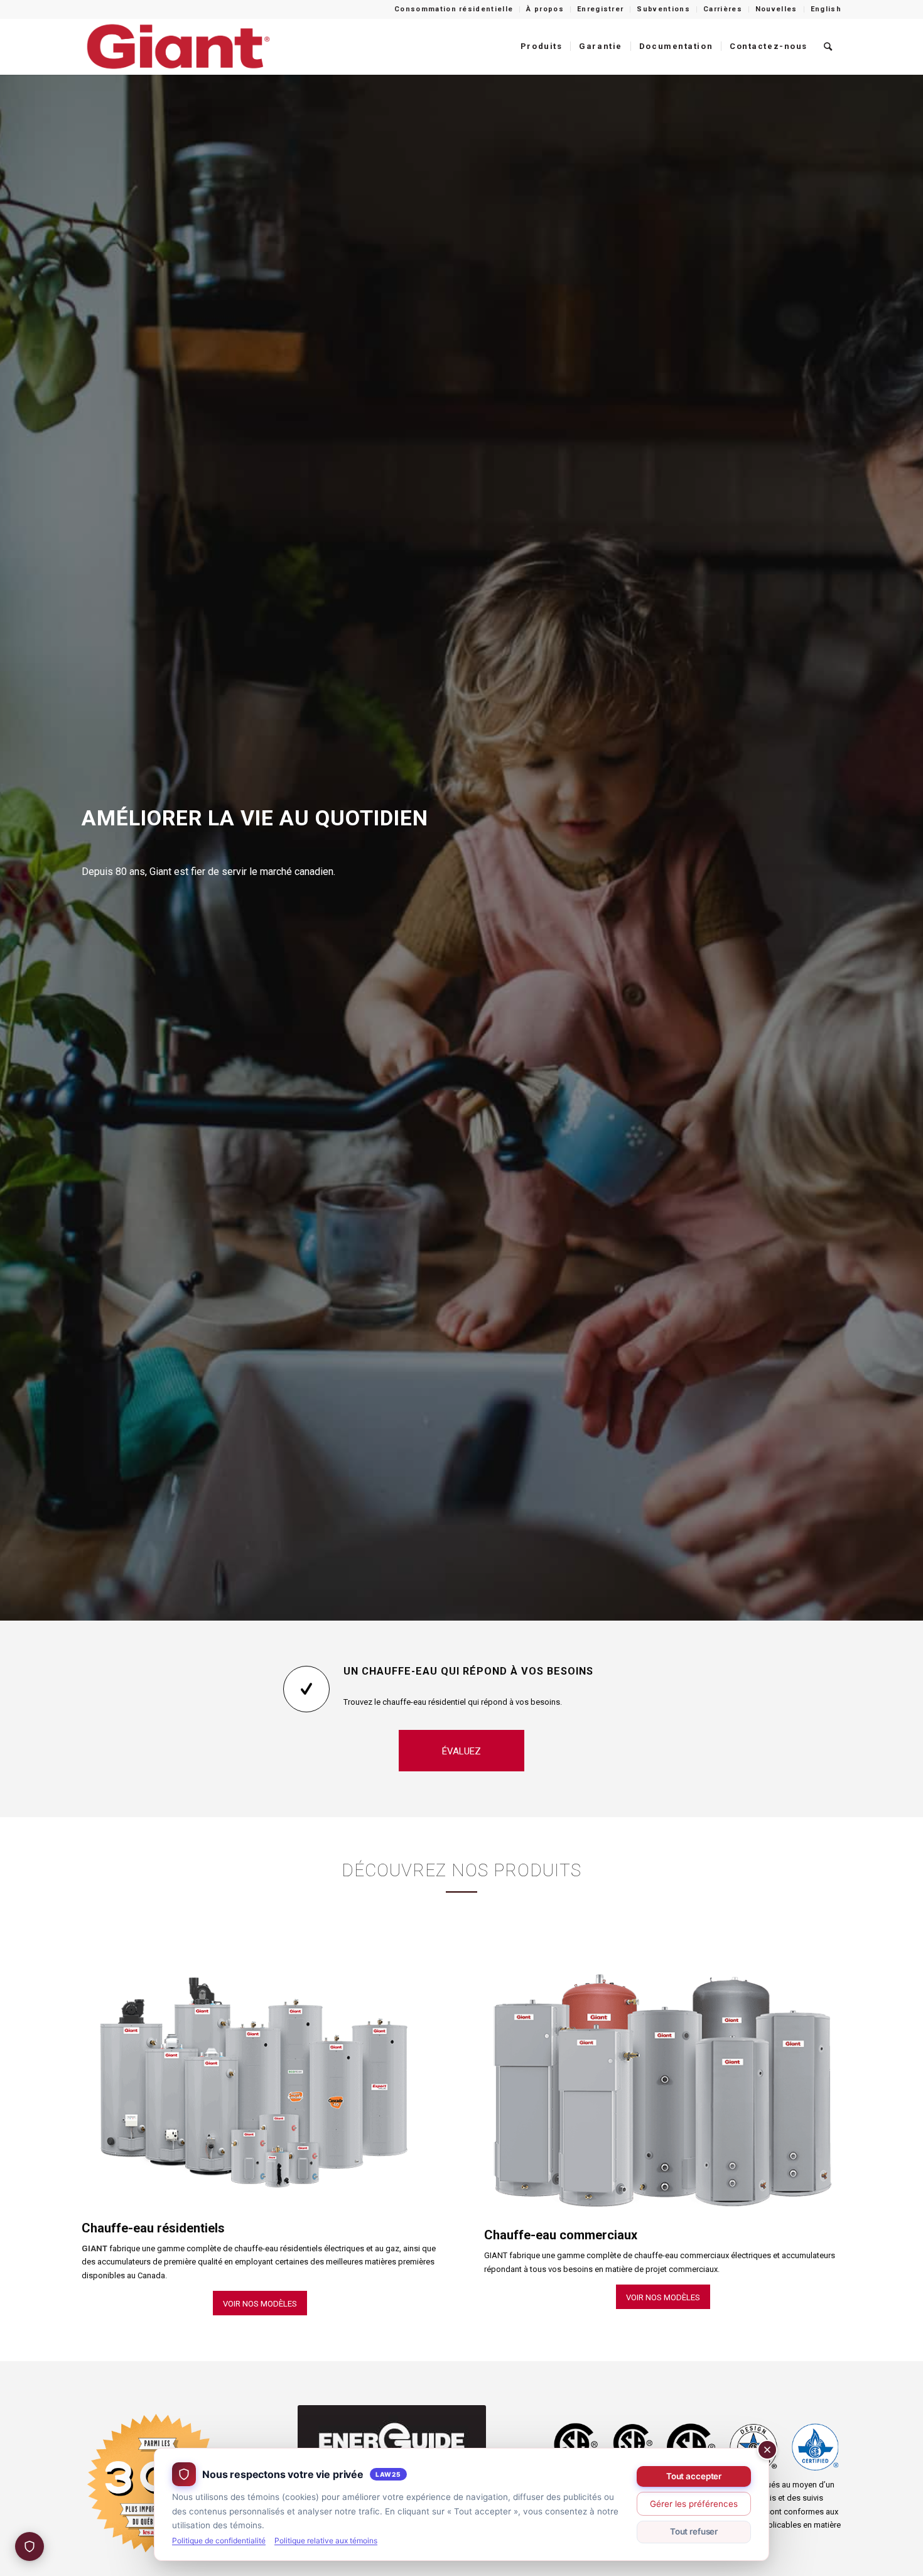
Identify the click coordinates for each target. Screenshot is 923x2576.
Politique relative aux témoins (326, 2541)
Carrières (723, 9)
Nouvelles (776, 9)
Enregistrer (601, 9)
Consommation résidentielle (454, 9)
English (826, 9)
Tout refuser (694, 2531)
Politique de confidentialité (219, 2541)
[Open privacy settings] (30, 2546)
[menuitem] (454, 9)
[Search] (829, 46)
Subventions (663, 9)
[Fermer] (767, 2450)
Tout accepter (694, 2476)
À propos (545, 9)
